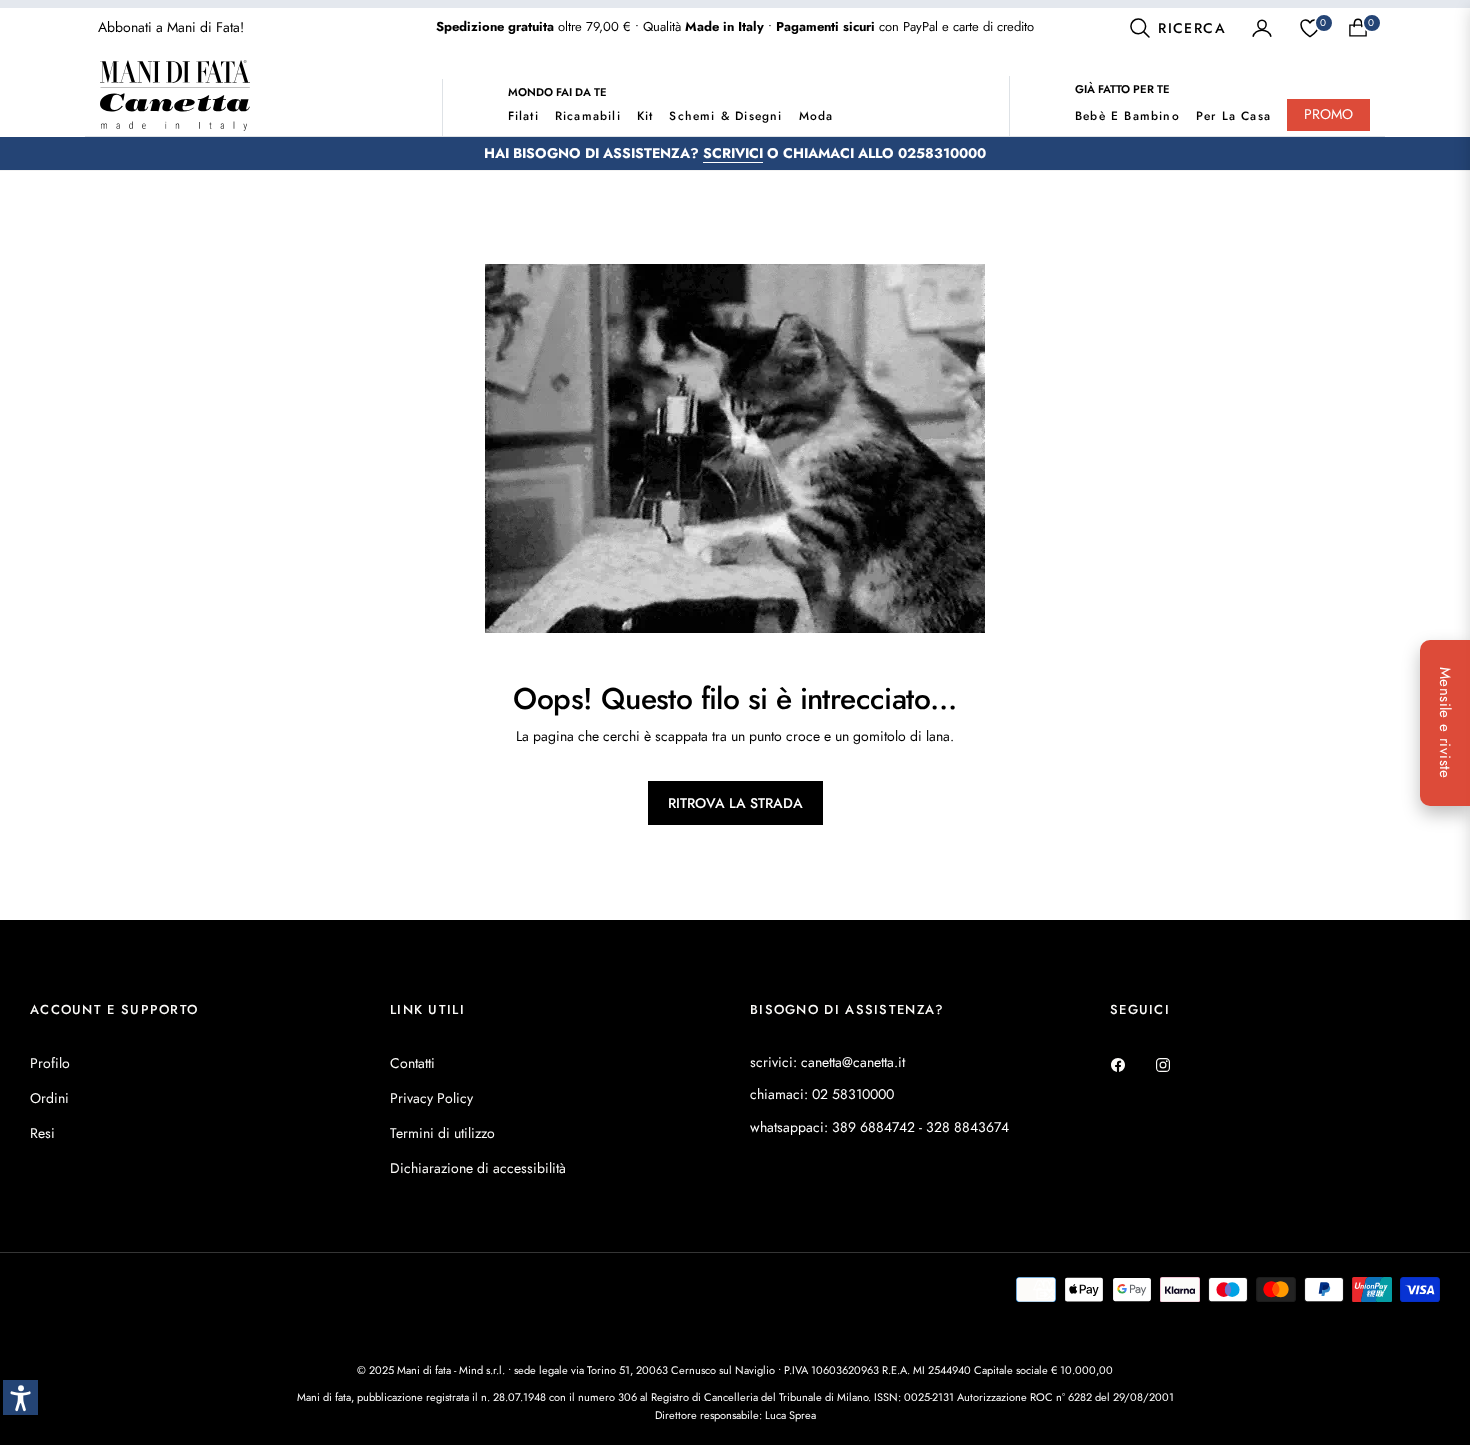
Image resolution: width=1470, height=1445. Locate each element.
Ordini (49, 1098)
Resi (42, 1133)
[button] (1177, 28)
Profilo (50, 1063)
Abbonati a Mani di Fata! (171, 27)
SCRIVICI (733, 153)
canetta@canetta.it (853, 1062)
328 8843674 (967, 1127)
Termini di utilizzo (442, 1133)
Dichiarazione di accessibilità (478, 1168)
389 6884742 (873, 1127)
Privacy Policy (431, 1098)
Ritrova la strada (735, 803)
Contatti (412, 1063)
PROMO (1328, 114)
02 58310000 (853, 1094)
